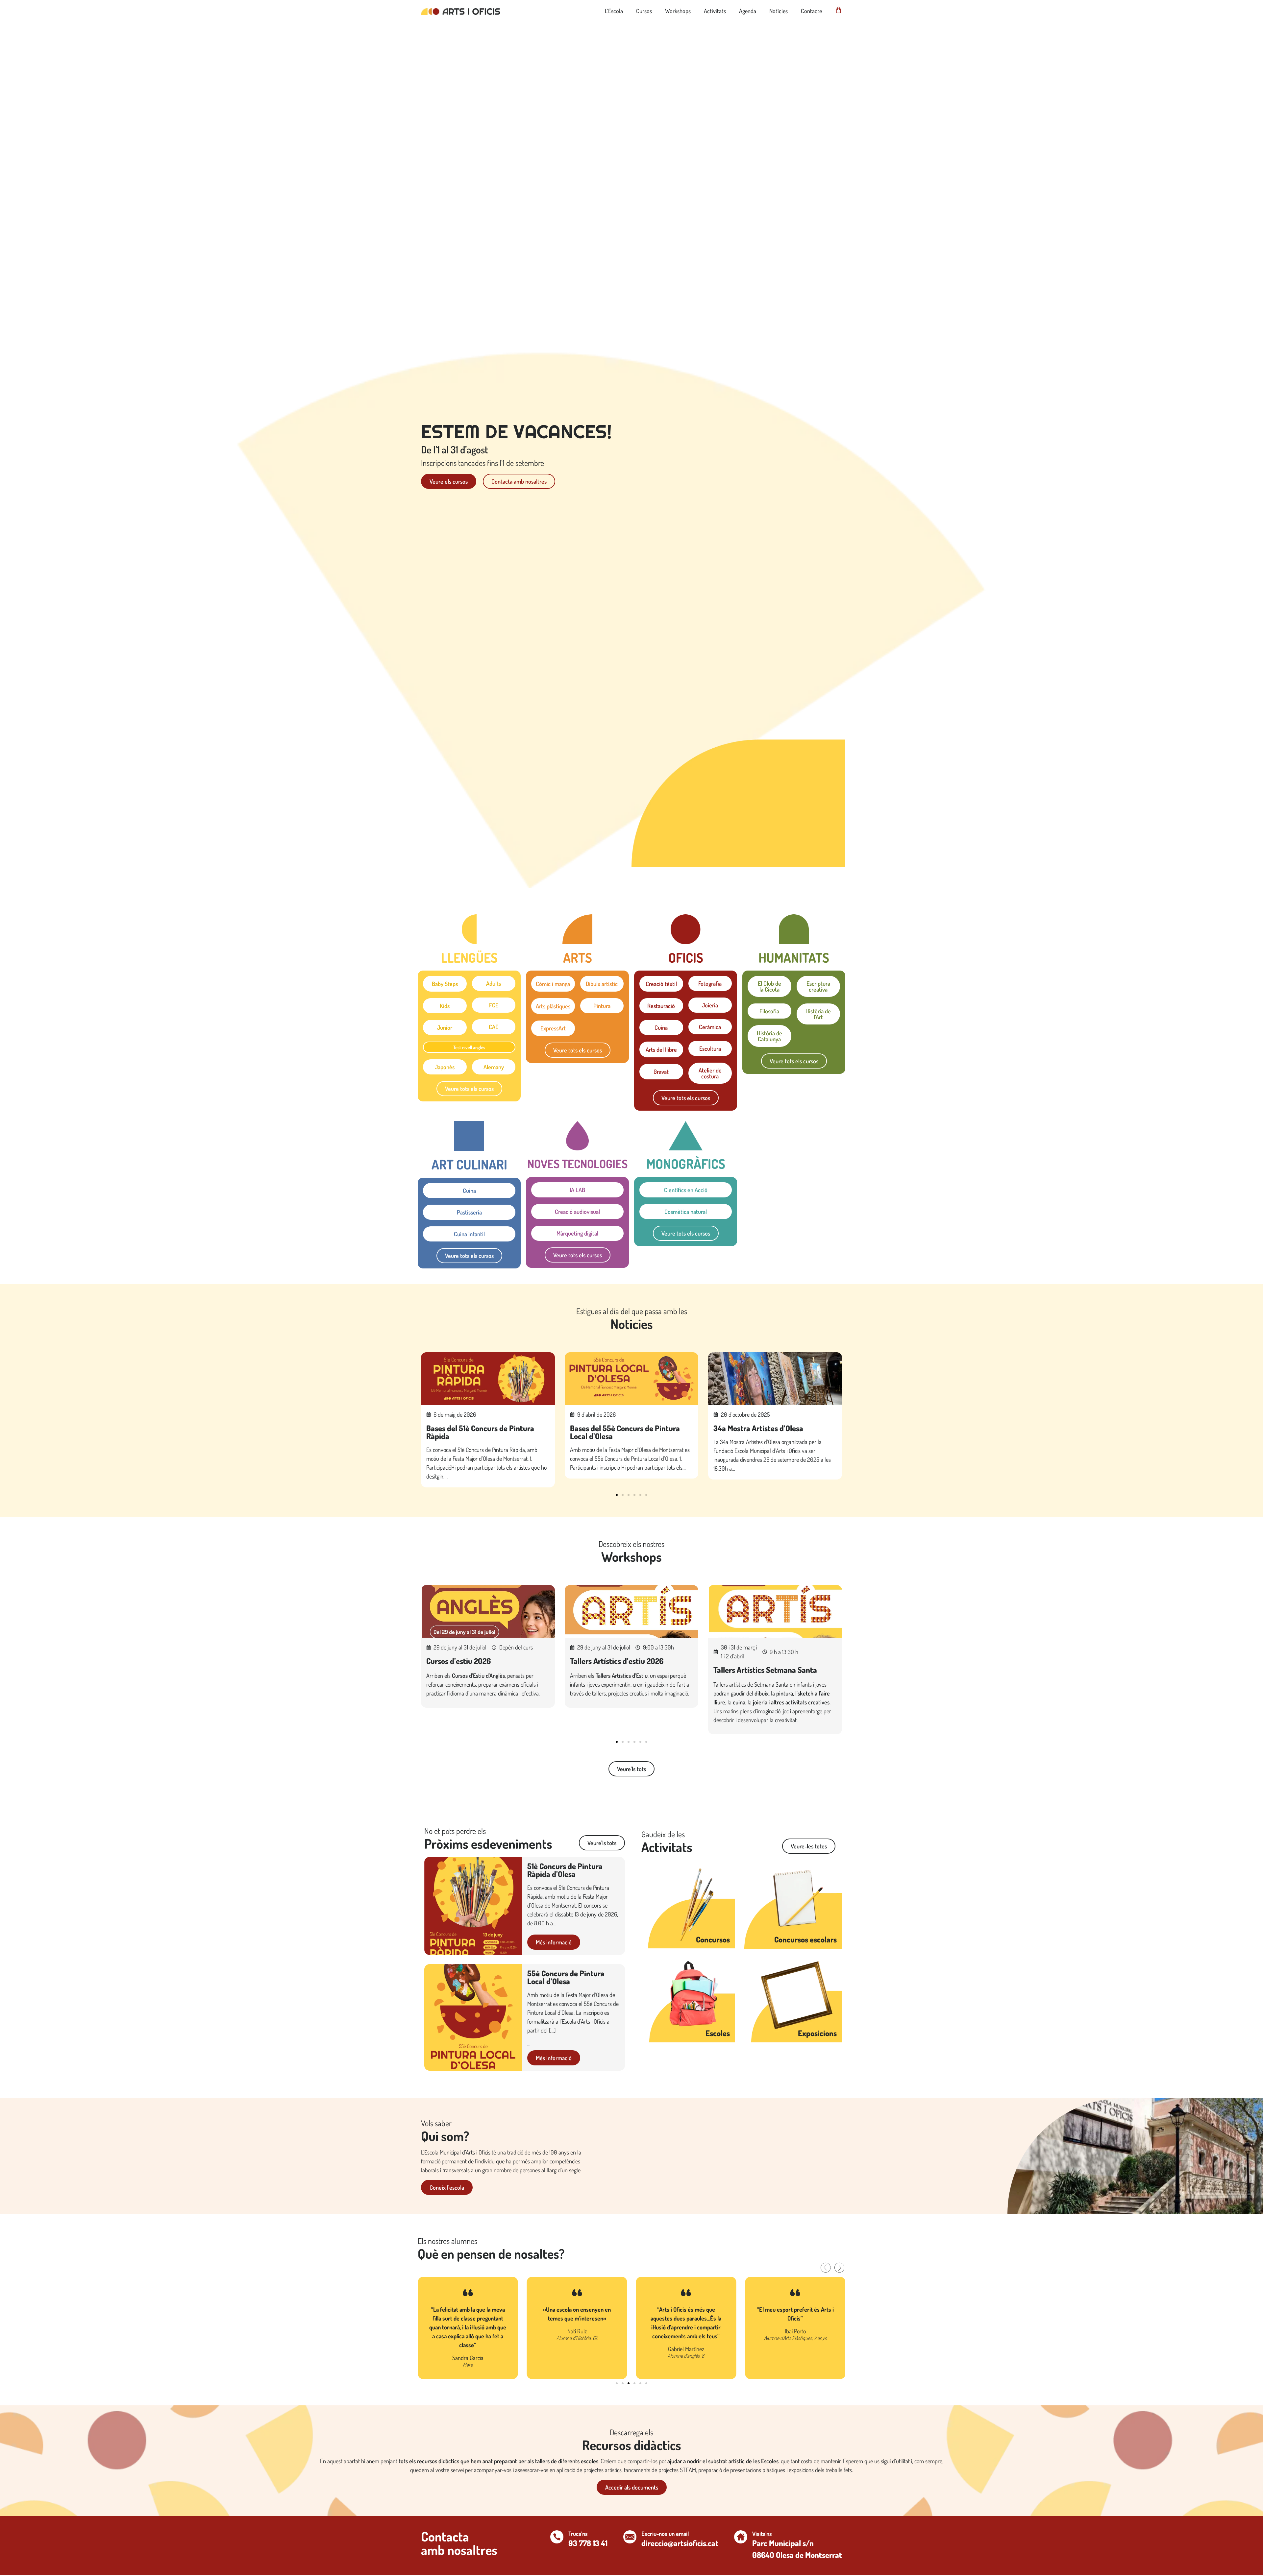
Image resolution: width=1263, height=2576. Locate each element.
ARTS (578, 957)
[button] (617, 1495)
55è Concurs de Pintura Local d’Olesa (566, 1977)
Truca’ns (578, 2534)
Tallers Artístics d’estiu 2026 (617, 1661)
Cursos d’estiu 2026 (458, 1661)
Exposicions (817, 2033)
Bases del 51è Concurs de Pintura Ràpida (480, 1432)
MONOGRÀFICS (686, 1164)
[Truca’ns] (557, 2537)
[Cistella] (839, 10)
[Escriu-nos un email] (630, 2537)
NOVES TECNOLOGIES (577, 1164)
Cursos (644, 11)
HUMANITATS (794, 957)
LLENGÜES (469, 957)
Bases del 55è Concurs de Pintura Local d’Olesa (625, 1432)
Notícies (779, 11)
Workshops (678, 11)
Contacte (811, 11)
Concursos (713, 1939)
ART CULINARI (469, 1164)
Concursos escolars (805, 1939)
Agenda (748, 11)
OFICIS (686, 957)
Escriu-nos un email (665, 2534)
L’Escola (614, 11)
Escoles (718, 2033)
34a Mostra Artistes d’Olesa (758, 1428)
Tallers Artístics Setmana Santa (765, 1670)
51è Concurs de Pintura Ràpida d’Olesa (565, 1870)
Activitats (715, 11)
